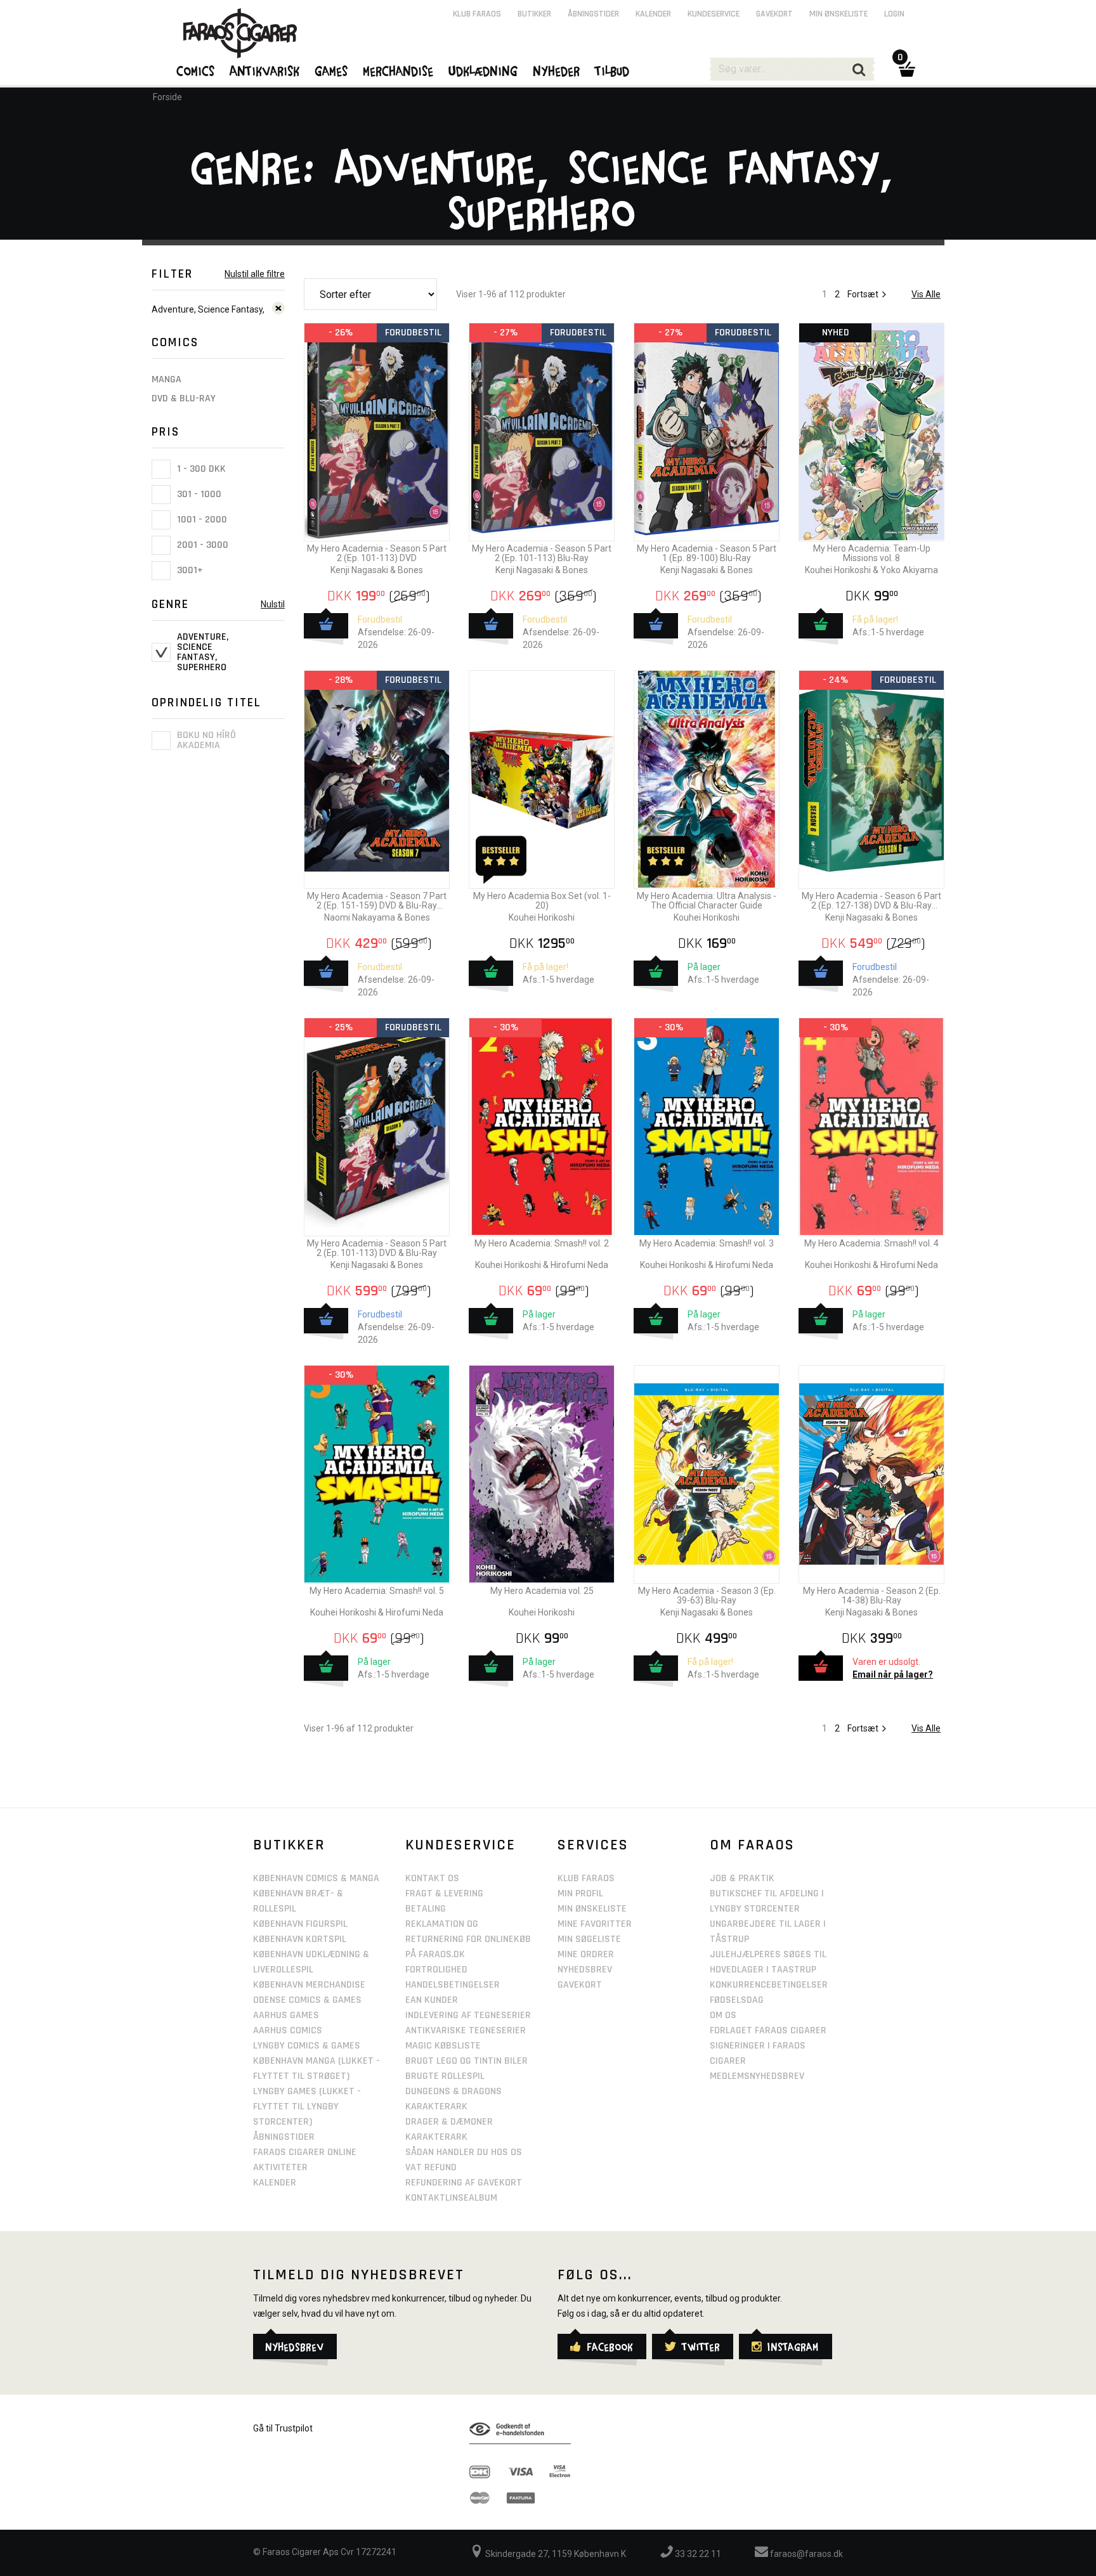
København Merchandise (309, 1985)
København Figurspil (300, 1924)
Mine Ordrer (586, 1954)
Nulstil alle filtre (255, 274)
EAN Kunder (432, 2000)
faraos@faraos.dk (806, 2554)
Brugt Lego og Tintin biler (466, 2061)
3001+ (189, 570)
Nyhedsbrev (585, 1970)
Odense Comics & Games (307, 2000)
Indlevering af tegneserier (468, 2015)
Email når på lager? (893, 1674)
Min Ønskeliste (592, 1909)
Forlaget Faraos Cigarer (768, 2030)
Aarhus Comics (288, 2030)
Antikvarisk (265, 70)
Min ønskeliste (838, 14)
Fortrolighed (436, 1970)
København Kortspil (300, 1939)
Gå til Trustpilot (283, 2428)
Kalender (653, 14)
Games (332, 70)
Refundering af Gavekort (464, 2183)
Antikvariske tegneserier (466, 2030)
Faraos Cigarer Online (305, 2152)
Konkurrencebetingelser (769, 1985)
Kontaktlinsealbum (451, 2198)
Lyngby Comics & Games (307, 2046)
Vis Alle (926, 294)
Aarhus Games (286, 2015)
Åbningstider (593, 14)
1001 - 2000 (201, 520)
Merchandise (399, 70)
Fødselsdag (737, 2000)
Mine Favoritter (595, 1924)
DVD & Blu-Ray (184, 398)
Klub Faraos (477, 14)
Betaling (426, 1909)
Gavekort (774, 14)
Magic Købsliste (443, 2046)
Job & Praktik (742, 1878)
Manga (166, 379)
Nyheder (557, 70)
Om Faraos (752, 1845)
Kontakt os (432, 1878)
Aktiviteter (280, 2167)
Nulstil (273, 604)
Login (894, 14)
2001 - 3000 (201, 545)
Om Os (723, 2015)
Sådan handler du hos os (464, 2152)
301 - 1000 (198, 494)
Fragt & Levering (444, 1893)
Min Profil (580, 1893)
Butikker (534, 14)
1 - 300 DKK (200, 469)
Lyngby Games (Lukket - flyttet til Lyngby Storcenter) (307, 2107)
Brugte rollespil (445, 2076)
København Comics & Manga (316, 1878)
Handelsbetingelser (453, 1985)
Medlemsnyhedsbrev (757, 2076)
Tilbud (613, 70)
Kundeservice (714, 14)
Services (593, 1845)
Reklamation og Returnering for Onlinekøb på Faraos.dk (468, 1939)
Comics (196, 70)
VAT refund (431, 2167)
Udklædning (484, 70)
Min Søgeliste (589, 1939)
